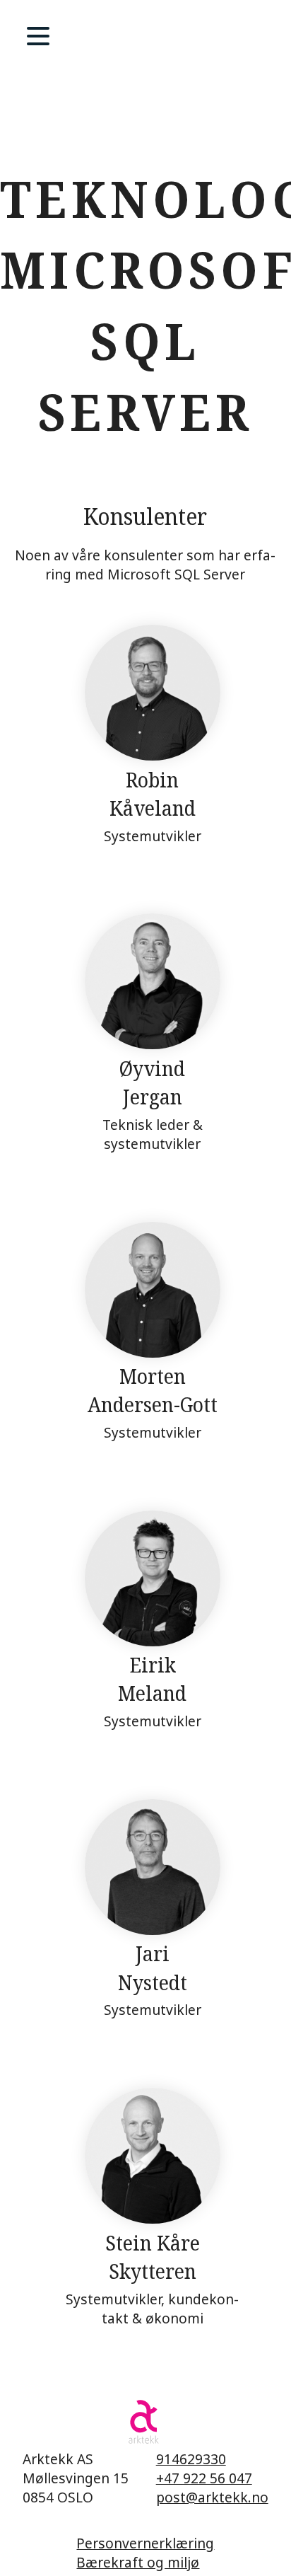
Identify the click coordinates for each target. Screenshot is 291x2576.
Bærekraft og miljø (138, 2562)
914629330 (191, 2459)
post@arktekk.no (212, 2497)
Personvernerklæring (145, 2543)
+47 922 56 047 (204, 2478)
